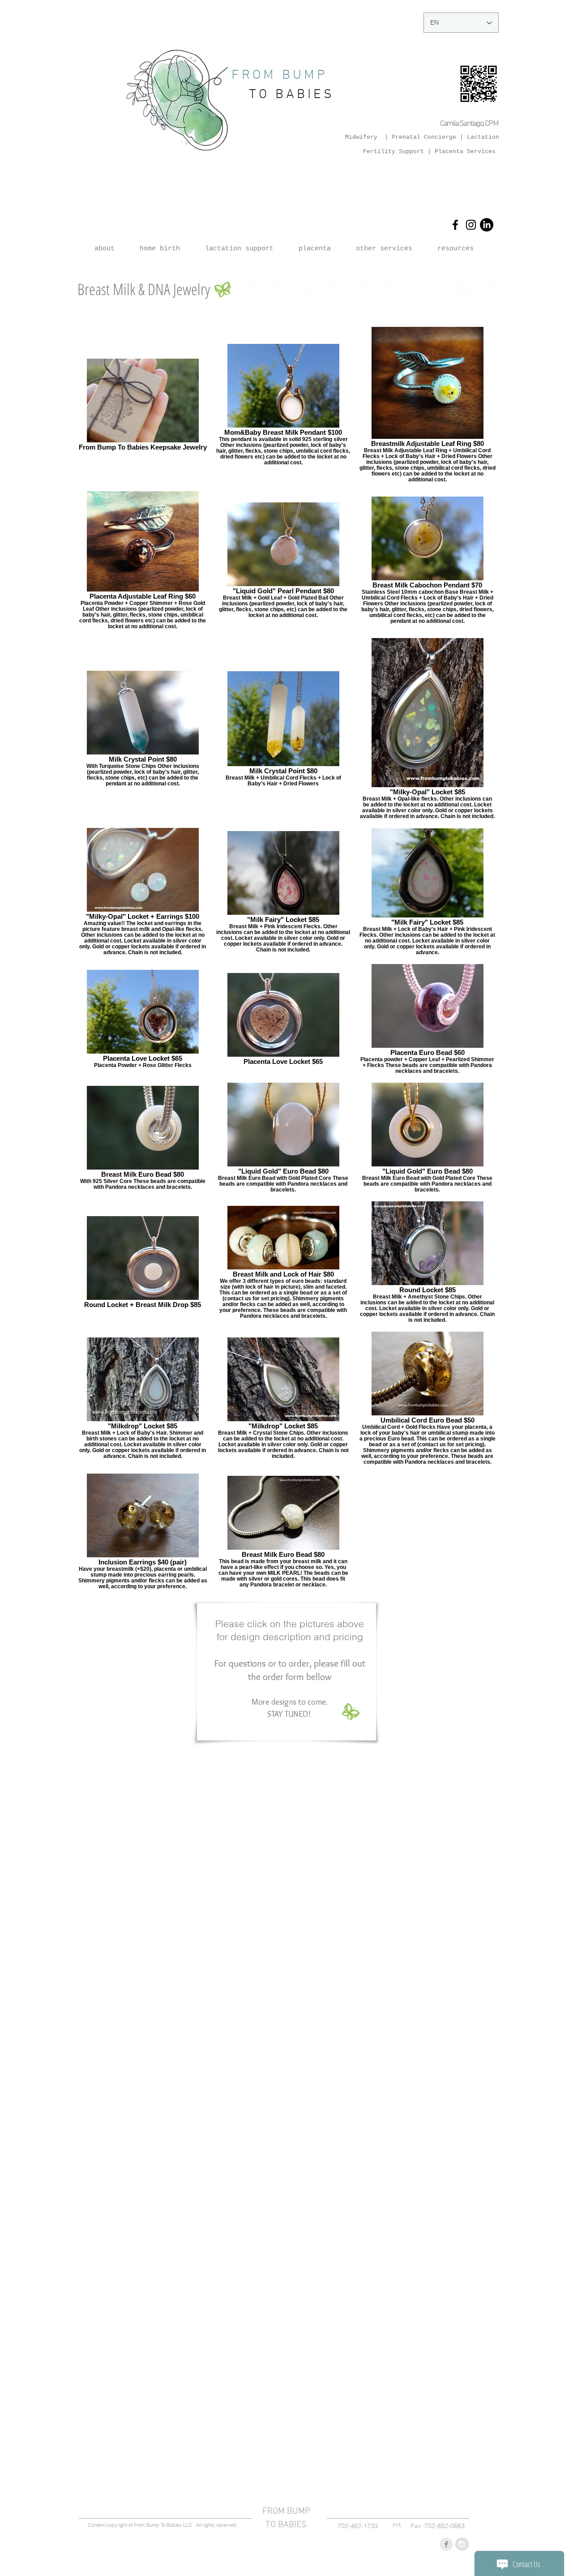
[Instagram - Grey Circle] (462, 2544)
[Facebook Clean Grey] (446, 2544)
